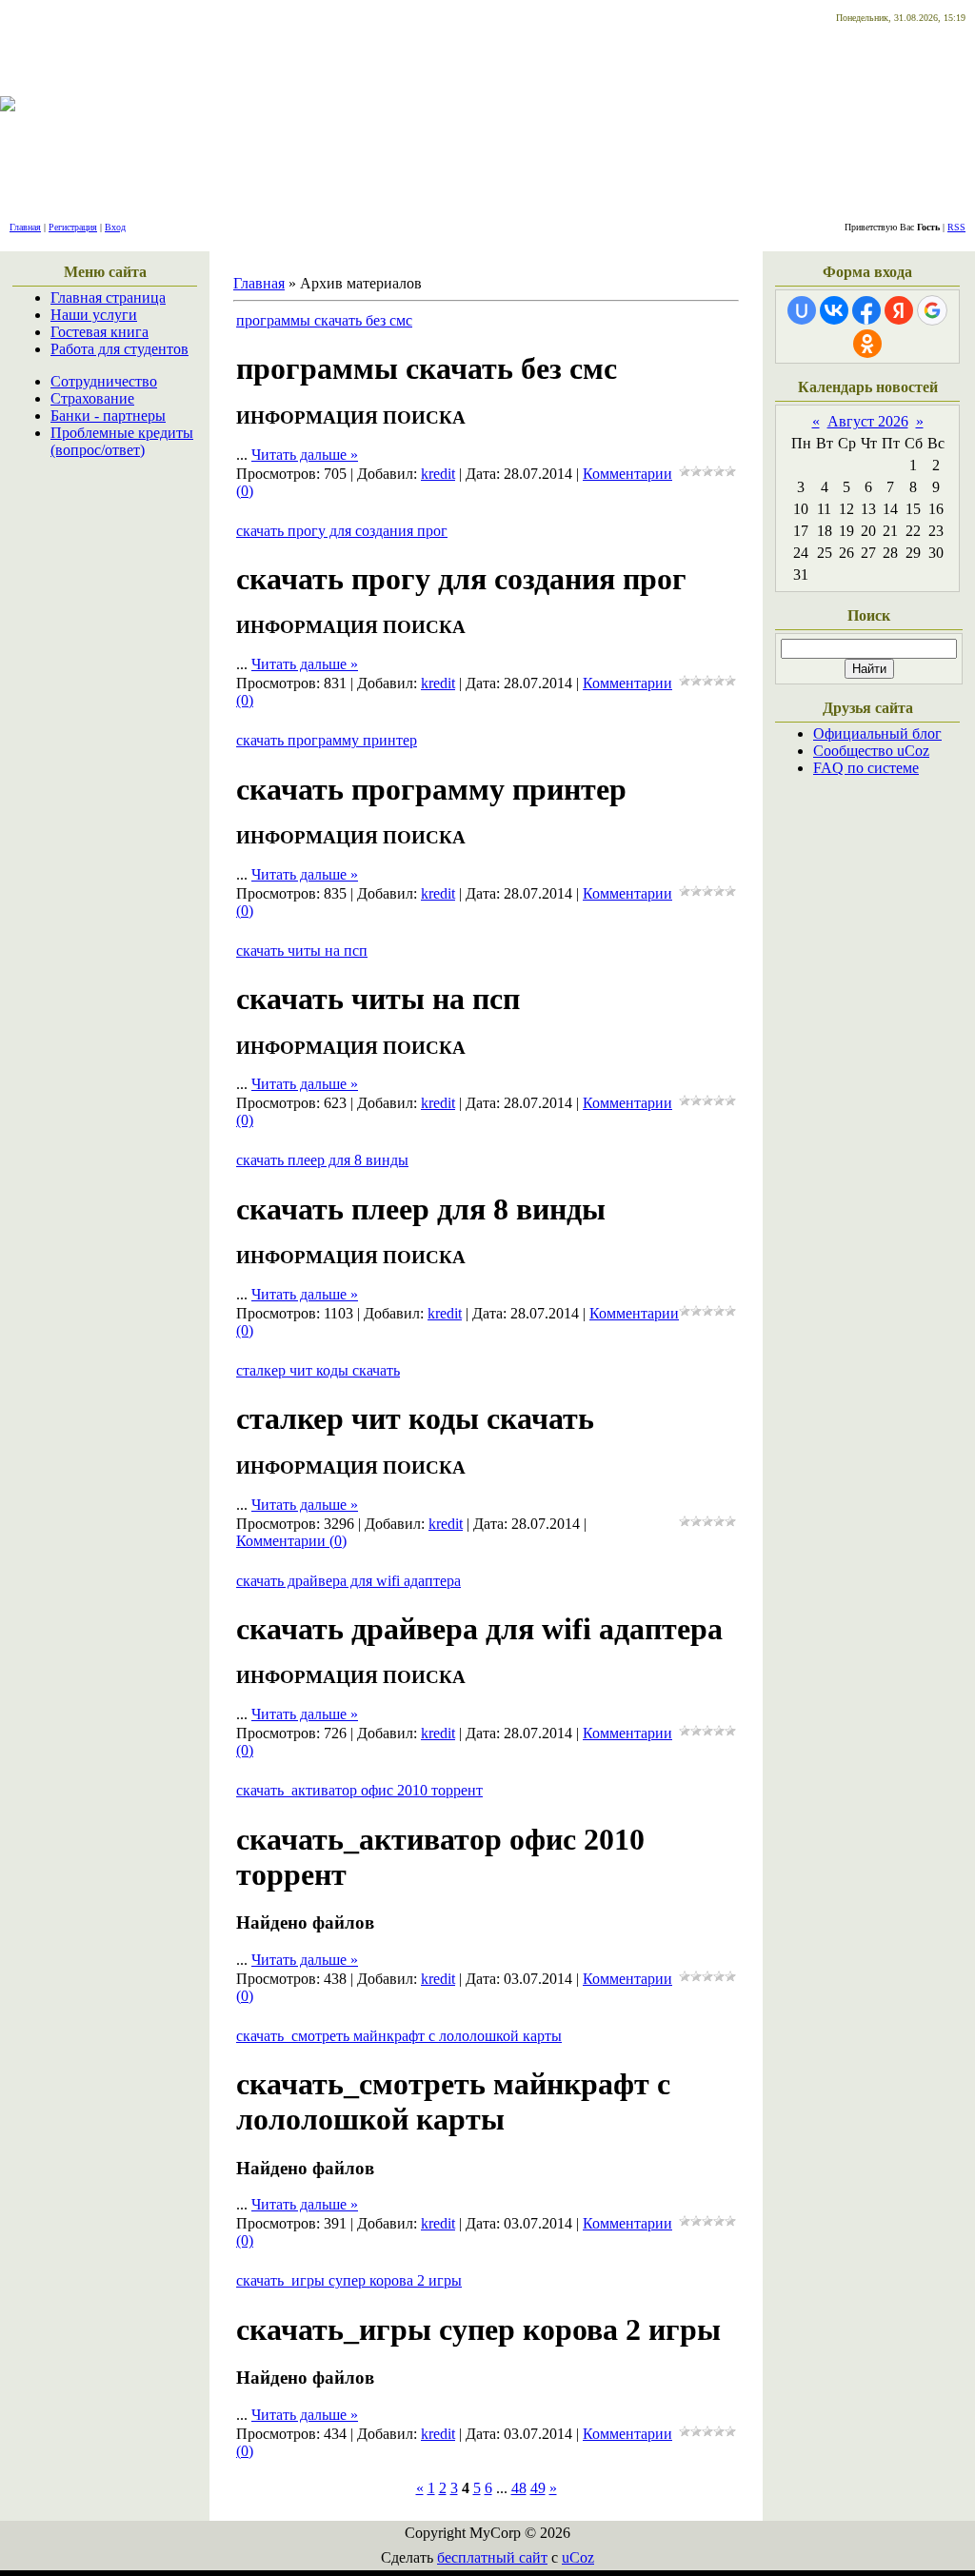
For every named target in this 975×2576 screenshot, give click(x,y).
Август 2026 (868, 421)
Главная (25, 227)
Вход (115, 227)
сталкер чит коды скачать (318, 1370)
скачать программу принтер (327, 740)
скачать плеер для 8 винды (322, 1160)
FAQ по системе (866, 768)
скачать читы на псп (302, 951)
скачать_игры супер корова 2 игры (349, 2280)
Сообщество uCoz (871, 751)
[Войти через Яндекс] (899, 310)
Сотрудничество (104, 381)
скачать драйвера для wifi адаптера (348, 1581)
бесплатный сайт (492, 2557)
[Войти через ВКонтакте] (834, 310)
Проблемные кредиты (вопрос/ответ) (122, 441)
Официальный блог (877, 733)
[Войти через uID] (802, 310)
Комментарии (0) (291, 1541)
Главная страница (108, 297)
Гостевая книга (99, 332)
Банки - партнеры (108, 416)
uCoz (578, 2557)
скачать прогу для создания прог (342, 531)
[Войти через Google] (932, 310)
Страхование (92, 398)
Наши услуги (94, 315)
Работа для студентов (119, 349)
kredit (438, 474)
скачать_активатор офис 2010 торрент (359, 1790)
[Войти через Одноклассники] (867, 344)
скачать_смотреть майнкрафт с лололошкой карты (399, 2036)
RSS (956, 227)
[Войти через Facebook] (866, 310)
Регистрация (73, 227)
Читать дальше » (305, 455)
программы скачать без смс (324, 320)
